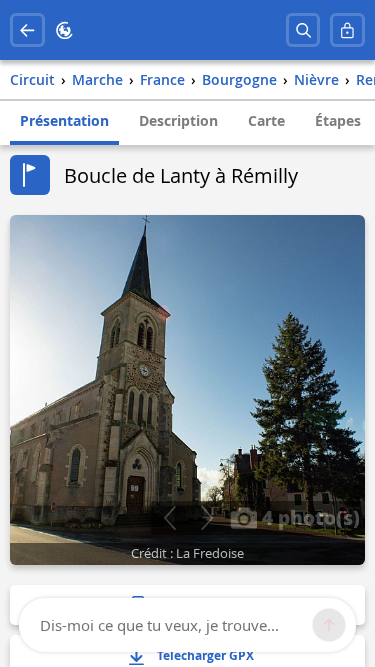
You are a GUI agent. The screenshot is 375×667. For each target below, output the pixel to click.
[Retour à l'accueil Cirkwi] (64, 30)
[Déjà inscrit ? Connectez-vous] (347, 30)
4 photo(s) (308, 517)
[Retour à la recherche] (27, 30)
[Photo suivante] (206, 518)
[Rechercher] (303, 30)
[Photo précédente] (169, 518)
